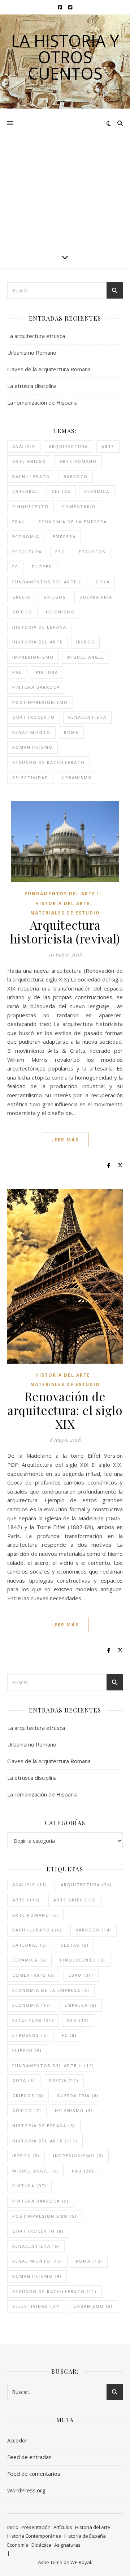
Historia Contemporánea (34, 2536)
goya (103, 582)
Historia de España (85, 2536)
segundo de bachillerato (49, 762)
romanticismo (32, 747)
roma (71, 732)
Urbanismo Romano (32, 352)
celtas (61, 491)
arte (108, 446)
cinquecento (31, 506)
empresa (64, 537)
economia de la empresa (73, 522)
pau (17, 672)
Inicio (13, 2527)
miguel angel (86, 657)
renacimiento (31, 732)
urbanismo (77, 778)
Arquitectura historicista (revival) (65, 932)
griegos (55, 597)
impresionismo (33, 657)
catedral (25, 491)
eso (60, 552)
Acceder (17, 2440)
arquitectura (68, 446)
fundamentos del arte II (47, 582)
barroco (76, 476)
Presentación (36, 2527)
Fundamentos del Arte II (63, 894)
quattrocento (34, 717)
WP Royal (81, 2562)
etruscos (92, 552)
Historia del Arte (63, 903)
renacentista (87, 717)
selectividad (30, 778)
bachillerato (31, 476)
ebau (19, 522)
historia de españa (39, 627)
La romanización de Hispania (42, 402)
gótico (22, 612)
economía (26, 537)
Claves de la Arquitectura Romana (49, 369)
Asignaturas (67, 2545)
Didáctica (41, 2545)
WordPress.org (26, 2490)
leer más (65, 1140)
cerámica (97, 491)
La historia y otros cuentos (65, 57)
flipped (42, 567)
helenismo (60, 612)
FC (15, 567)
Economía (18, 2545)
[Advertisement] (65, 177)
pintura (47, 672)
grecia (21, 597)
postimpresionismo (40, 702)
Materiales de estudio (65, 913)
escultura (27, 552)
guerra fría (96, 597)
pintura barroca (36, 687)
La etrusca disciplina (32, 386)
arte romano (78, 461)
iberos (85, 642)
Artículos (63, 2527)
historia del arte (38, 642)
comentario (79, 506)
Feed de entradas (29, 2457)
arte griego (29, 461)
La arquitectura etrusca (36, 336)
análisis (24, 446)
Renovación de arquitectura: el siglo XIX (65, 1410)
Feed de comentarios (34, 2474)
